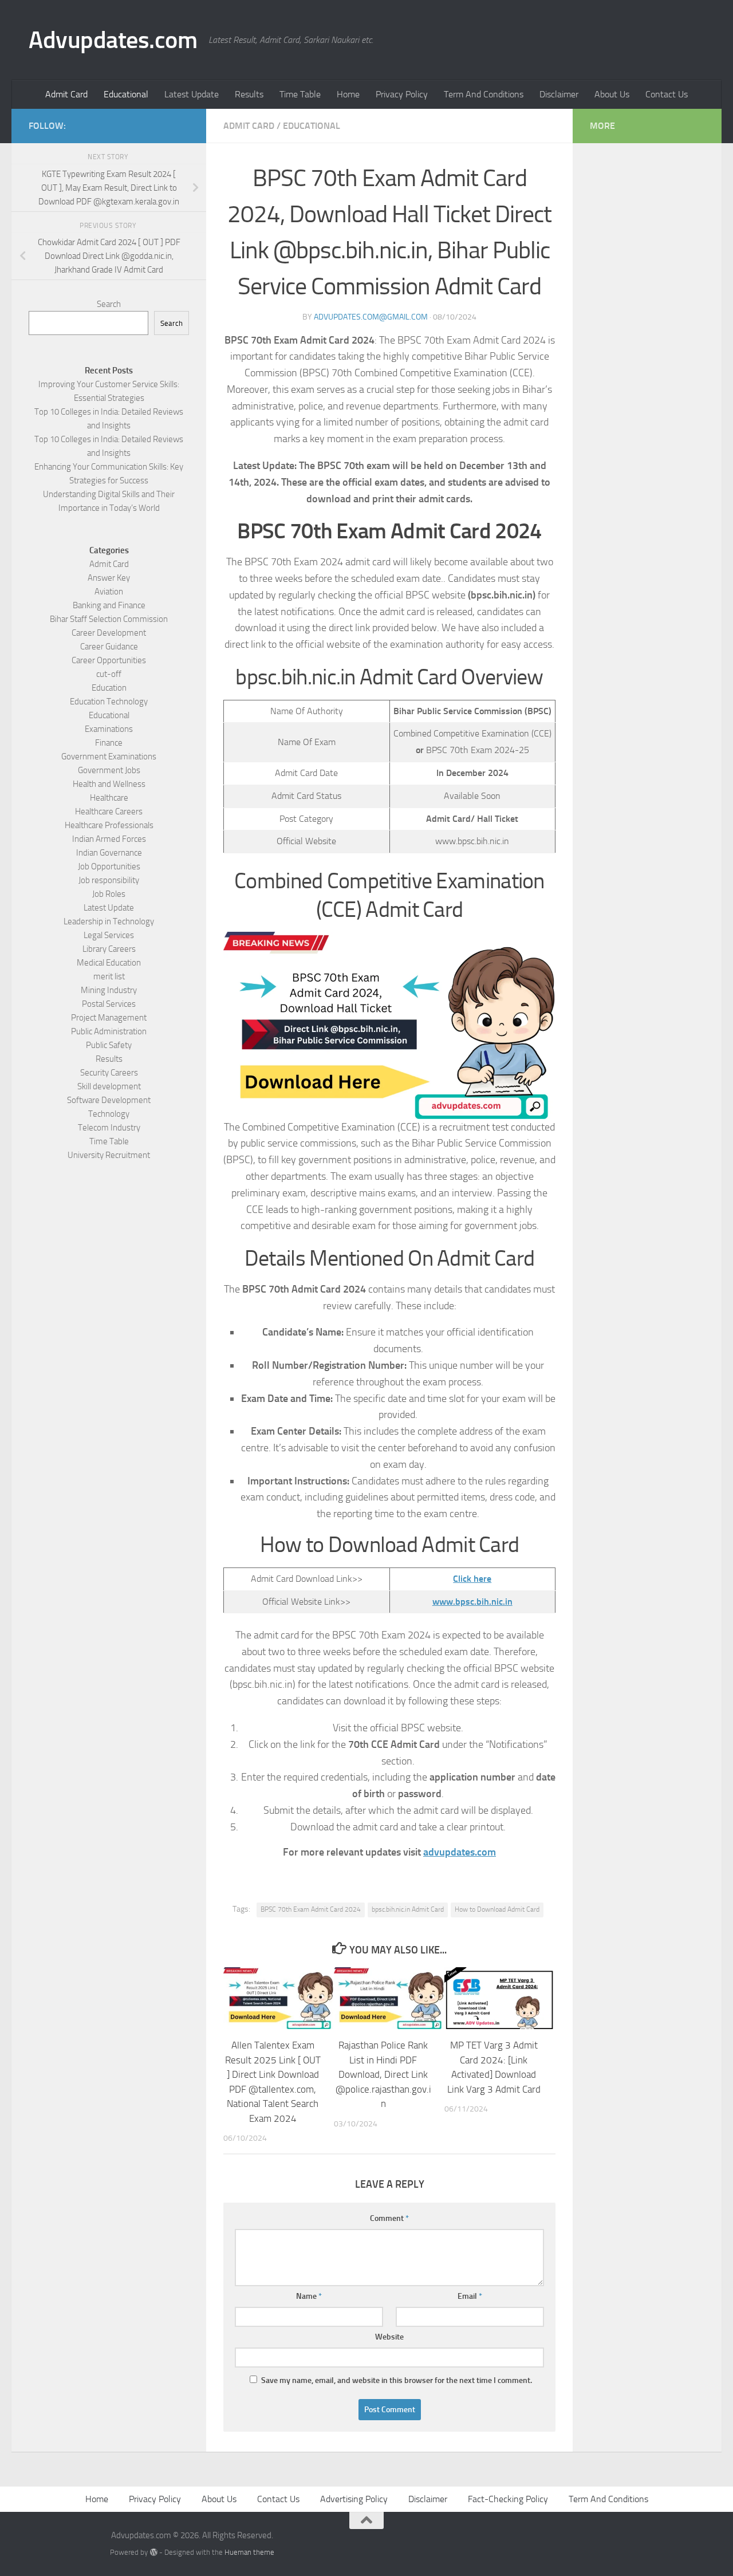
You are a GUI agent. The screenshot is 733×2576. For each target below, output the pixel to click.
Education (109, 688)
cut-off (109, 674)
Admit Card (66, 94)
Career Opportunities (109, 660)
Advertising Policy (354, 2499)
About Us (612, 94)
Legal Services (109, 935)
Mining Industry (109, 990)
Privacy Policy (402, 94)
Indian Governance (109, 853)
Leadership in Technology (109, 921)
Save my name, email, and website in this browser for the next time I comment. (397, 2380)
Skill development (109, 1086)
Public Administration (109, 1031)
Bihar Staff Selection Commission (109, 619)
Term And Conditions (484, 94)
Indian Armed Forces (109, 839)
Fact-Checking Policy (508, 2499)
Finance (109, 743)
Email (470, 2296)
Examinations (109, 729)
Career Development (109, 633)
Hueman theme (249, 2552)
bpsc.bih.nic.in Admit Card (408, 1909)
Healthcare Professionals (109, 825)
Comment (389, 2218)
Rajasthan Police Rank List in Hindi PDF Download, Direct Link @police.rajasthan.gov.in (383, 2074)
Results (249, 94)
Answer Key (109, 578)
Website (389, 2337)
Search (109, 304)
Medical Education (109, 963)
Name (309, 2296)
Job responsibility (109, 880)
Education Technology (109, 702)
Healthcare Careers (109, 812)
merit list (109, 976)
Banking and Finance (109, 605)
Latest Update (192, 94)
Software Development (109, 1100)
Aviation (109, 592)
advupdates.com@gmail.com (371, 317)
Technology (109, 1114)
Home (348, 94)
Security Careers (109, 1073)
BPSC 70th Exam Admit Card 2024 (311, 1909)
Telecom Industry (109, 1128)
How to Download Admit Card (497, 1909)
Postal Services (109, 1004)
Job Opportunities (109, 866)
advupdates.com (460, 1852)
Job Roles (109, 894)
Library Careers (109, 949)
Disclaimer (559, 94)
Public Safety (109, 1045)
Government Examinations (109, 757)
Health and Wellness (109, 784)
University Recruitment (109, 1155)
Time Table (300, 94)
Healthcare (109, 798)
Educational (126, 94)
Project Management (109, 1018)
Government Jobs (109, 770)
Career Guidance (109, 647)
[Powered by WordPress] (153, 2552)
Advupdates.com (113, 40)
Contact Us (667, 94)
